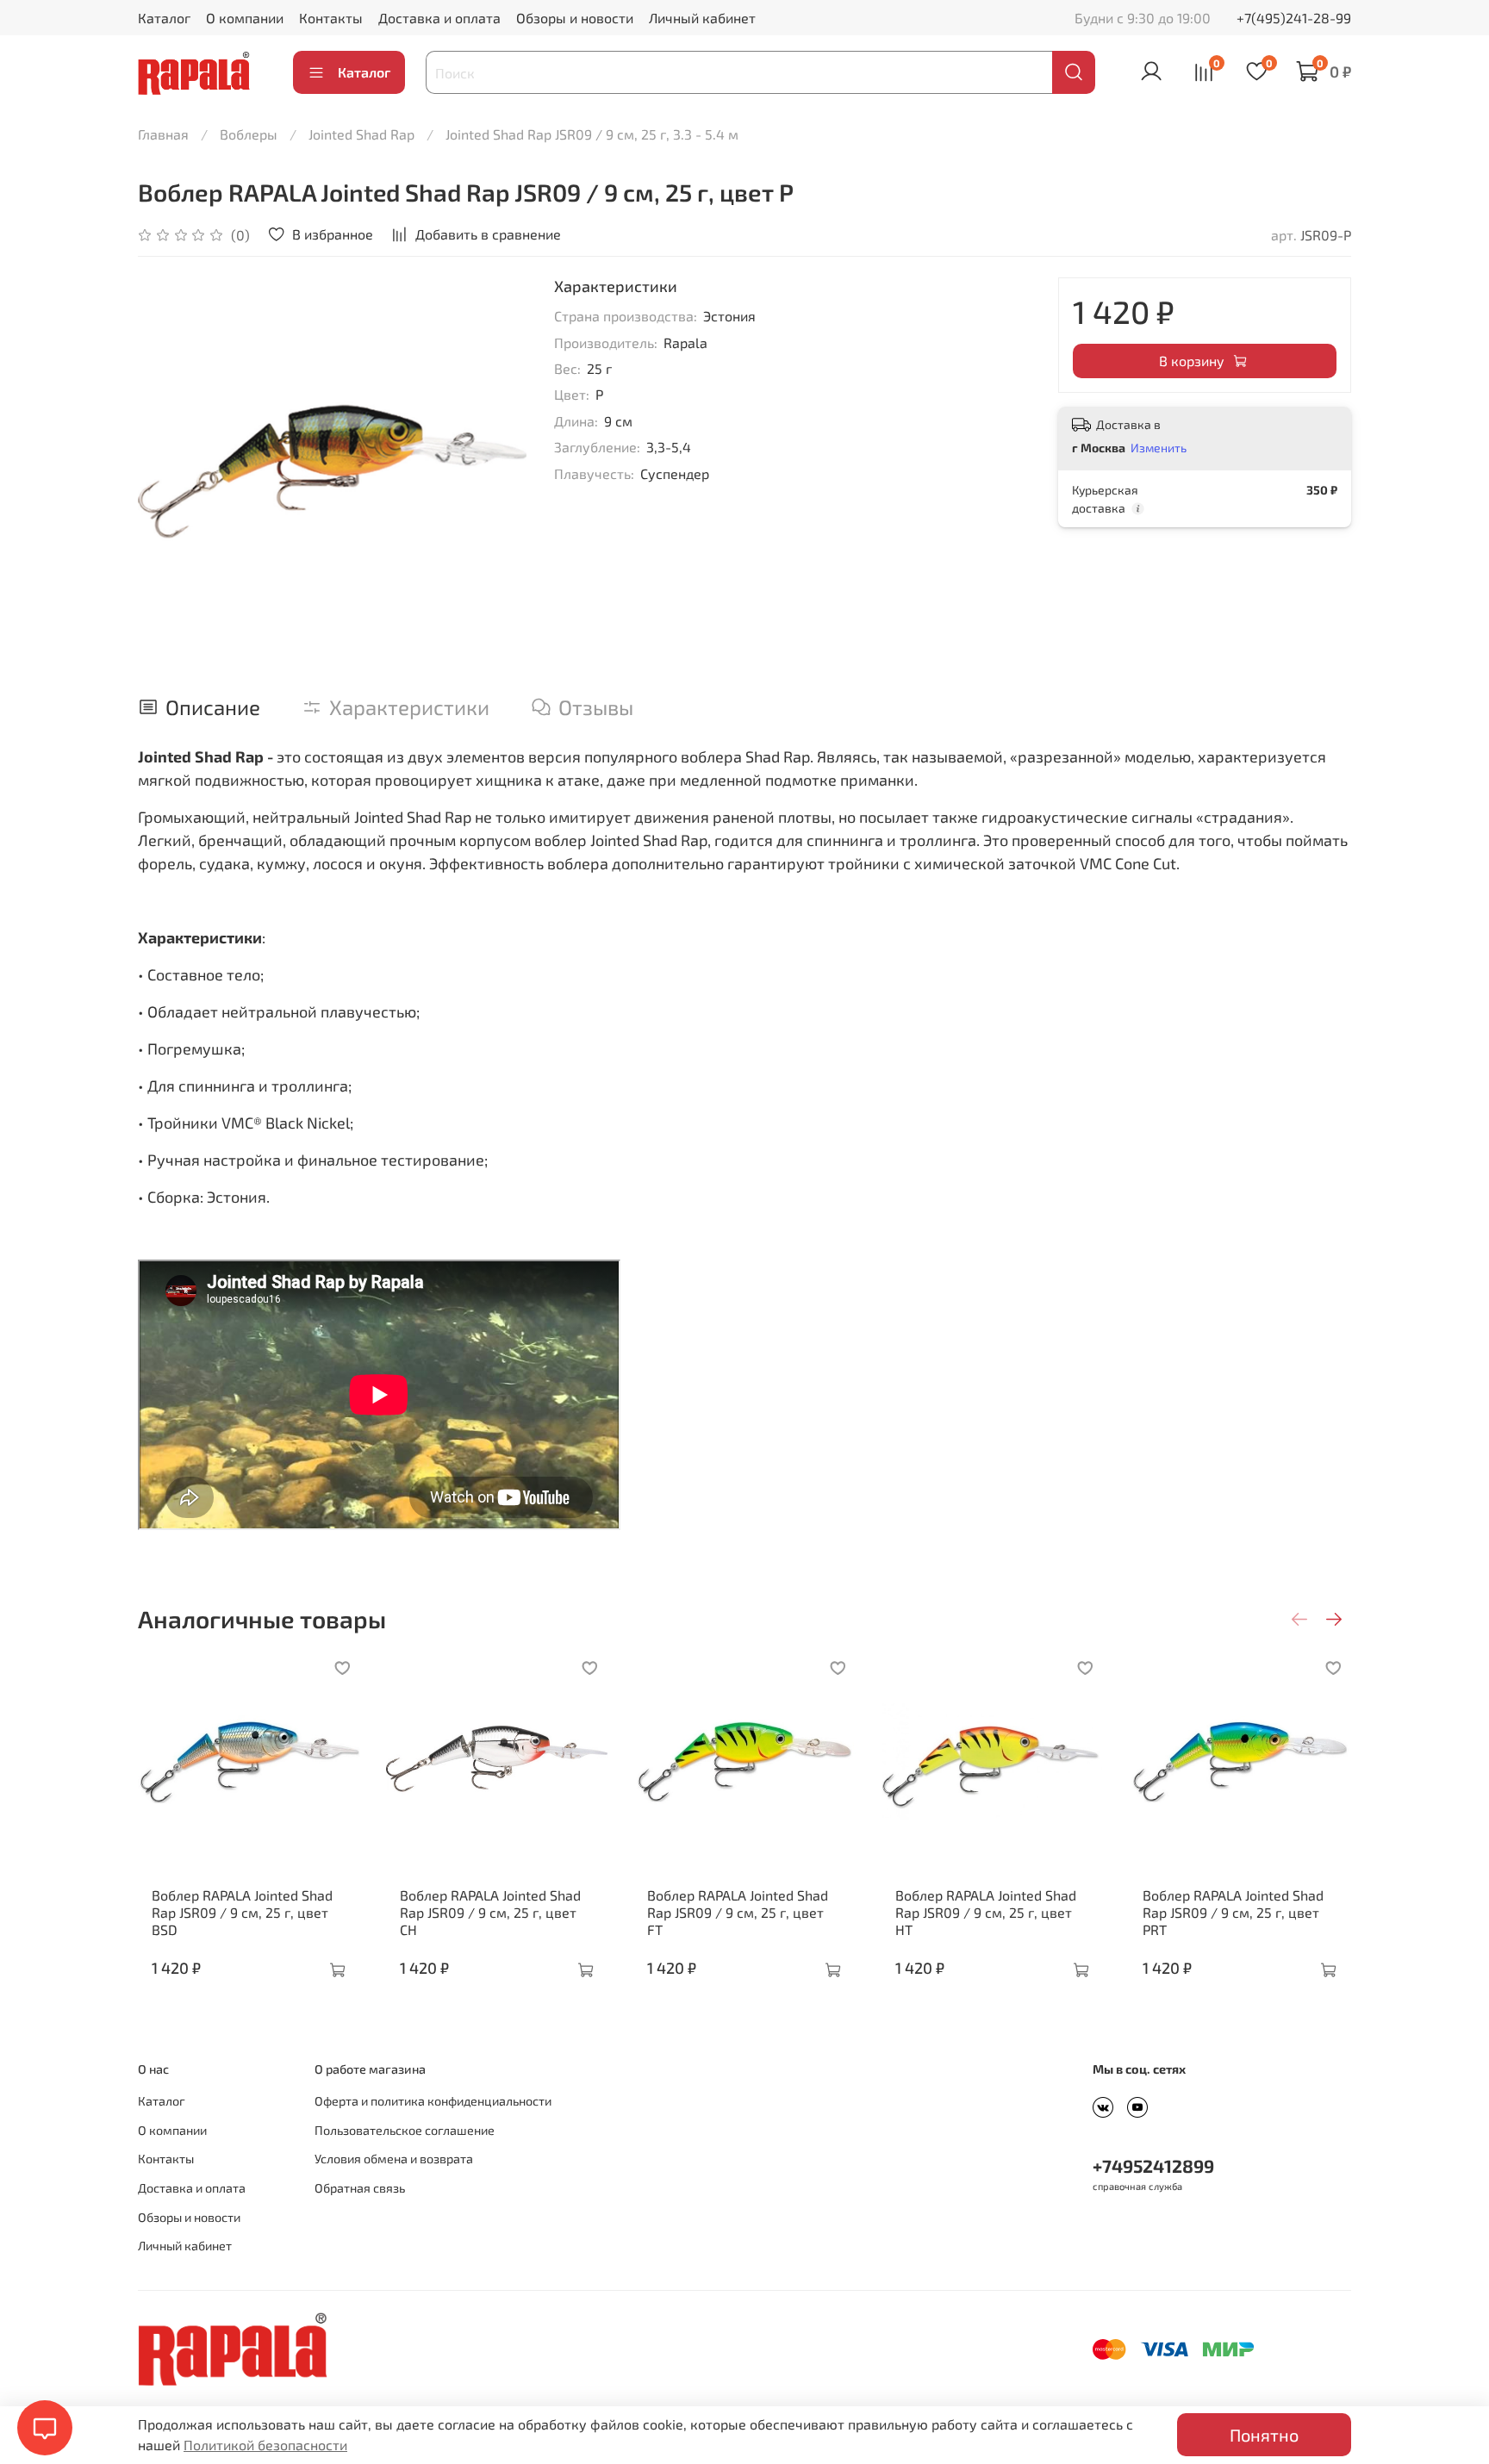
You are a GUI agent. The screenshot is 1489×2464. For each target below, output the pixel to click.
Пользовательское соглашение (405, 2130)
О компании (245, 18)
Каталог (164, 18)
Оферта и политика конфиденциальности (433, 2101)
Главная (163, 134)
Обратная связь (360, 2188)
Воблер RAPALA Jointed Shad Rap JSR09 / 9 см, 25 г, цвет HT (986, 1911)
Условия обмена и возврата (394, 2159)
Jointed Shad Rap (361, 134)
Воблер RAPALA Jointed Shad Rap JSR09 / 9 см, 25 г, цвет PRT (1233, 1911)
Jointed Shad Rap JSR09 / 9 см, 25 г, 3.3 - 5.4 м (592, 134)
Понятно (1264, 2435)
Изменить (1159, 448)
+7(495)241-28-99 (1294, 18)
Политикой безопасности (265, 2445)
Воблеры (249, 134)
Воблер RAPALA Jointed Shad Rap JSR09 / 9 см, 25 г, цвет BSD (242, 1911)
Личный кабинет (702, 18)
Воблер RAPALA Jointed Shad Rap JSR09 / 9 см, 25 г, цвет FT (738, 1911)
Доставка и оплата (439, 18)
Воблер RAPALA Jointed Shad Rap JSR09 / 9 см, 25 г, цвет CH (490, 1911)
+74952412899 (1153, 2165)
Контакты (331, 18)
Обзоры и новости (575, 18)
